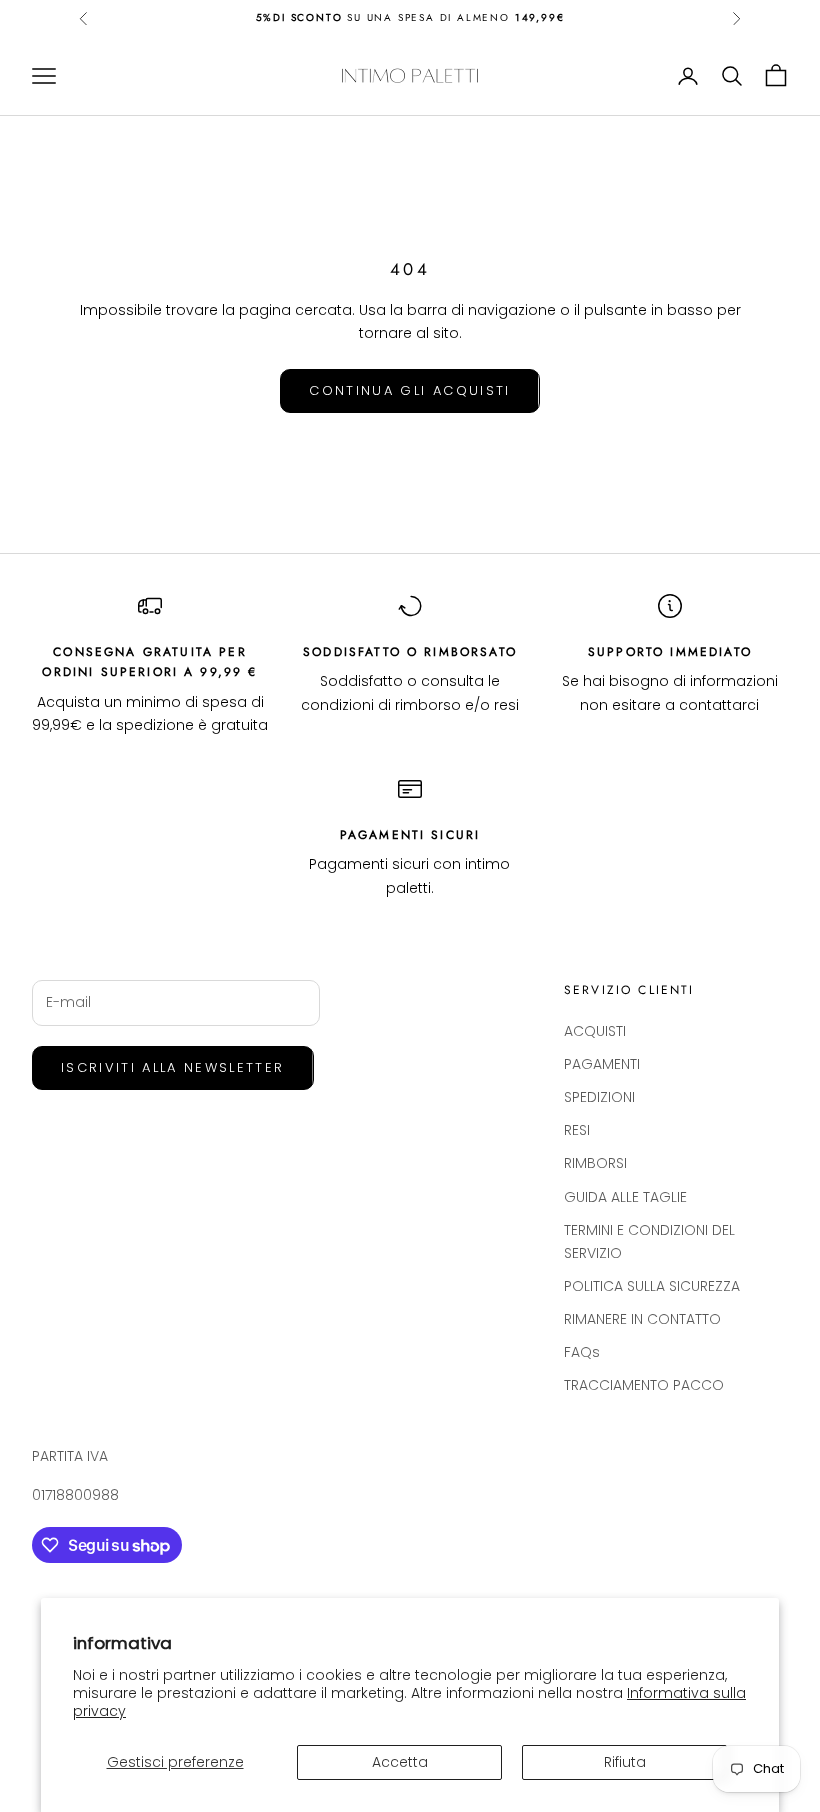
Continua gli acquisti (409, 390)
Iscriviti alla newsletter (173, 1067)
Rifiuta (625, 1762)
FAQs (582, 1352)
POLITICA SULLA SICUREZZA (652, 1286)
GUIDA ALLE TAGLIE (625, 1197)
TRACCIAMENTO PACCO (644, 1385)
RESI (577, 1130)
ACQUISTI (595, 1031)
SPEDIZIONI (599, 1097)
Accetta (400, 1762)
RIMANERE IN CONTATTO (642, 1319)
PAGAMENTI (602, 1064)
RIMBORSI (595, 1163)
